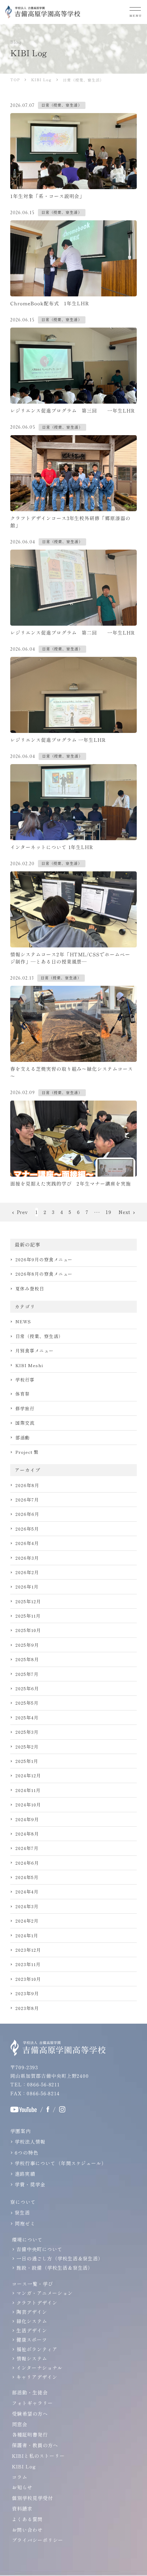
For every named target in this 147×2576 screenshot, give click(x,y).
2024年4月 (27, 1892)
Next (124, 1212)
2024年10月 (28, 1805)
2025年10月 (28, 1630)
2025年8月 (27, 1659)
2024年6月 (27, 1863)
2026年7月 (27, 1500)
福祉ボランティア (37, 2349)
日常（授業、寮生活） (39, 1336)
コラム (20, 2477)
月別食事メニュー (35, 1351)
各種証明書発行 (30, 2434)
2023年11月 (28, 1964)
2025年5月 (27, 1703)
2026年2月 (27, 1572)
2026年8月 (27, 1485)
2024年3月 (27, 1906)
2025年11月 (28, 1616)
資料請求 (22, 2508)
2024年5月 (27, 1877)
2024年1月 (27, 1935)
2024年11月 (28, 1790)
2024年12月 (28, 1775)
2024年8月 (27, 1834)
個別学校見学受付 (32, 2498)
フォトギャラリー (32, 2403)
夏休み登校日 (30, 1289)
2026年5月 (27, 1529)
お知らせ (22, 2487)
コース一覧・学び (32, 2284)
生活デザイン (32, 2330)
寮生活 (22, 2212)
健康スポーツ (32, 2340)
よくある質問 (27, 2519)
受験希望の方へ (30, 2414)
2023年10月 (28, 1979)
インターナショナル (39, 2368)
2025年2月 (27, 1747)
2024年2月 (27, 1921)
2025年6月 (27, 1688)
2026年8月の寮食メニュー (44, 1274)
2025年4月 (27, 1718)
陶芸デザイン (32, 2312)
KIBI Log (24, 2466)
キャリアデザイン (37, 2377)
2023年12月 (28, 1950)
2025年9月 (27, 1645)
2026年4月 (27, 1543)
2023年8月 (27, 2008)
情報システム (32, 2358)
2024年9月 (27, 1819)
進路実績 (25, 2174)
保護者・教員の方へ (35, 2445)
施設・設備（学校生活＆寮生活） (55, 2268)
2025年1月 (27, 1761)
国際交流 (25, 1423)
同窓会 (20, 2424)
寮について (23, 2202)
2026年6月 (27, 1514)
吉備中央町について (39, 2249)
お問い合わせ (27, 2530)
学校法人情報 (30, 2142)
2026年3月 (27, 1558)
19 (109, 1212)
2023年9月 (27, 1993)
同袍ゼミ (25, 2223)
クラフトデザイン (37, 2303)
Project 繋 (27, 1452)
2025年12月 (28, 1601)
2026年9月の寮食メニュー (44, 1259)
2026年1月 (27, 1587)
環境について (27, 2240)
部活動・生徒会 (30, 2392)
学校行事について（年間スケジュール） (61, 2163)
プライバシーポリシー (38, 2540)
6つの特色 (26, 2152)
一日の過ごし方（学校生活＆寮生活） (60, 2258)
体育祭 (23, 1394)
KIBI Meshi (29, 1365)
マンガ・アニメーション (45, 2293)
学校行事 (25, 1380)
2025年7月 (27, 1674)
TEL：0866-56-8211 (35, 2084)
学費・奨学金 (30, 2184)
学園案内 (21, 2131)
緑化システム (32, 2321)
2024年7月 (27, 1848)
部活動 (23, 1438)
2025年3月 (27, 1732)
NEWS (23, 1321)
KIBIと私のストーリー (38, 2456)
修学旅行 (25, 1408)
